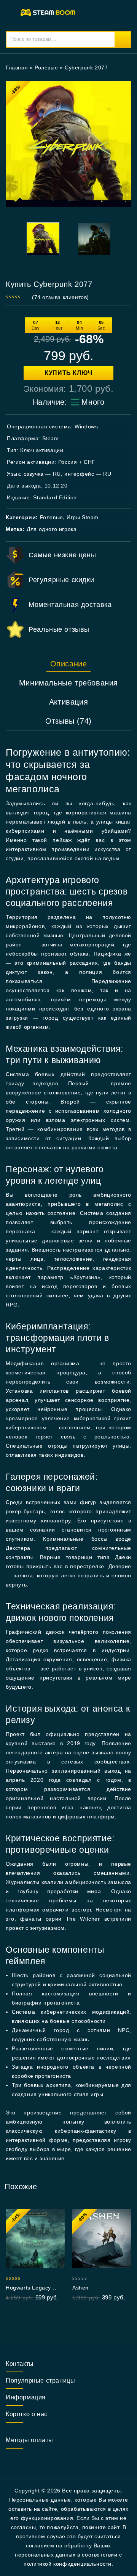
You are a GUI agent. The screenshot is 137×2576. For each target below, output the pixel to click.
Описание (69, 664)
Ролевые (46, 68)
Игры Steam (83, 517)
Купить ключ (68, 373)
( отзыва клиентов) (61, 297)
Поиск (123, 39)
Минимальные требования (68, 683)
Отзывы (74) (68, 721)
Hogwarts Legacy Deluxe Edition (28, 2288)
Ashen (80, 2288)
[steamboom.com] (49, 12)
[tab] (68, 664)
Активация (68, 702)
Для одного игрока (52, 529)
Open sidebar (121, 68)
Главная (17, 68)
